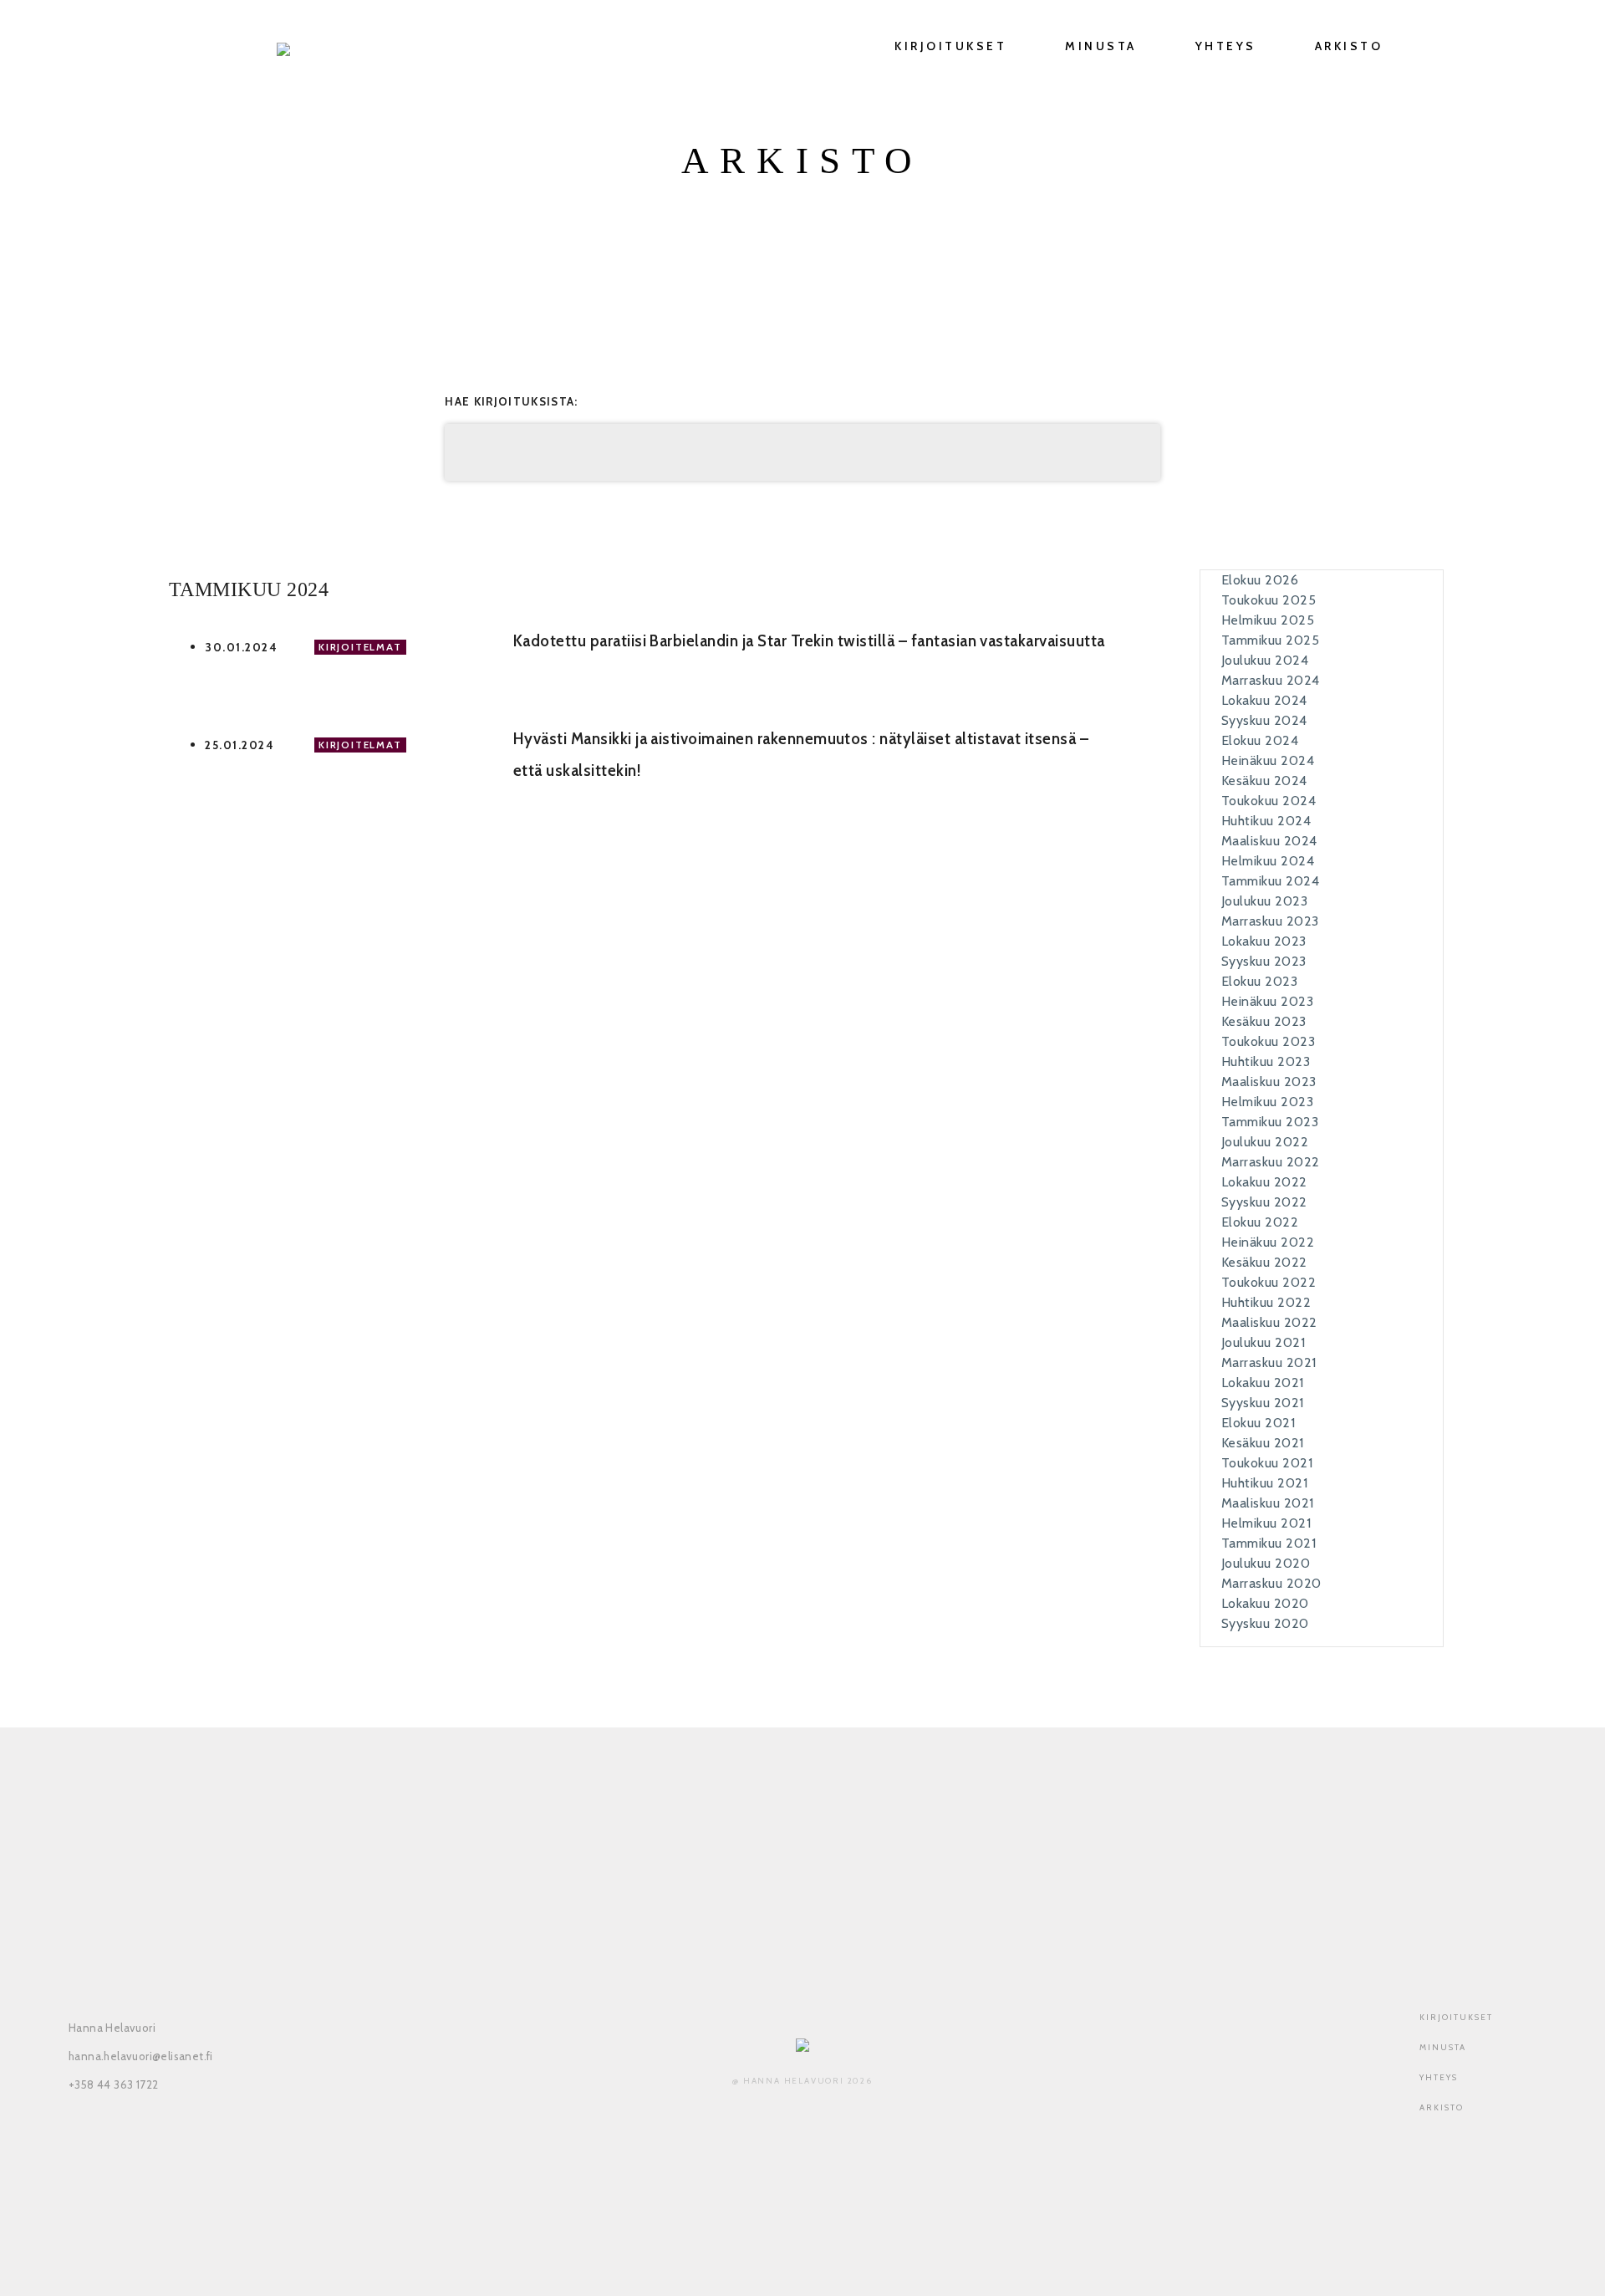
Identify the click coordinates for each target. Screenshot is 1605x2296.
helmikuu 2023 (1267, 1102)
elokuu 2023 (1259, 981)
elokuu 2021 (1258, 1423)
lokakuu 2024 (1264, 700)
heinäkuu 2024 (1268, 760)
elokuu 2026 (1260, 580)
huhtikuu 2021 (1264, 1483)
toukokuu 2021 (1267, 1463)
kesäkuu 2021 (1263, 1443)
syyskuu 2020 (1265, 1623)
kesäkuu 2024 (1264, 781)
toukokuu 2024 (1269, 801)
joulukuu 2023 (1264, 901)
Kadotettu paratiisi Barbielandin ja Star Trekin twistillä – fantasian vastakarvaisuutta (809, 641)
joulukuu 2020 (1266, 1563)
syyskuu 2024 (1264, 720)
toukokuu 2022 (1269, 1282)
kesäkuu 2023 (1264, 1021)
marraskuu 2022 (1271, 1162)
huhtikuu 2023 (1266, 1061)
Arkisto (1349, 46)
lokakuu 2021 (1263, 1383)
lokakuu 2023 (1264, 941)
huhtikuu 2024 (1266, 821)
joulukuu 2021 (1263, 1342)
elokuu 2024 (1260, 740)
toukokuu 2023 (1268, 1041)
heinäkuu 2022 (1268, 1242)
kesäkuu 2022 (1264, 1262)
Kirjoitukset (950, 46)
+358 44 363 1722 (113, 2084)
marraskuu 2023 (1270, 921)
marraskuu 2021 (1269, 1362)
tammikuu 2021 (1269, 1543)
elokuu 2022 (1260, 1222)
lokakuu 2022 (1264, 1182)
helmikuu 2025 (1268, 620)
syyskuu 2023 (1264, 961)
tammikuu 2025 (1270, 640)
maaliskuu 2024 (1269, 841)
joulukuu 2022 (1265, 1142)
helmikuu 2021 (1266, 1523)
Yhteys (1226, 46)
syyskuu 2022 (1264, 1202)
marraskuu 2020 (1271, 1583)
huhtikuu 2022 (1266, 1302)
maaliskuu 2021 (1268, 1503)
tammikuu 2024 (1270, 881)
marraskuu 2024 (1271, 680)
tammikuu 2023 (1270, 1122)
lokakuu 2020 (1265, 1603)
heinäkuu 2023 (1267, 1001)
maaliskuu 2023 (1269, 1082)
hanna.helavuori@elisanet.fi (141, 2056)
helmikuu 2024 (1268, 861)
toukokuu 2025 (1269, 600)
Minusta (1101, 46)
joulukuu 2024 (1265, 660)
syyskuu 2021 (1263, 1403)
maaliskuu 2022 (1269, 1322)
